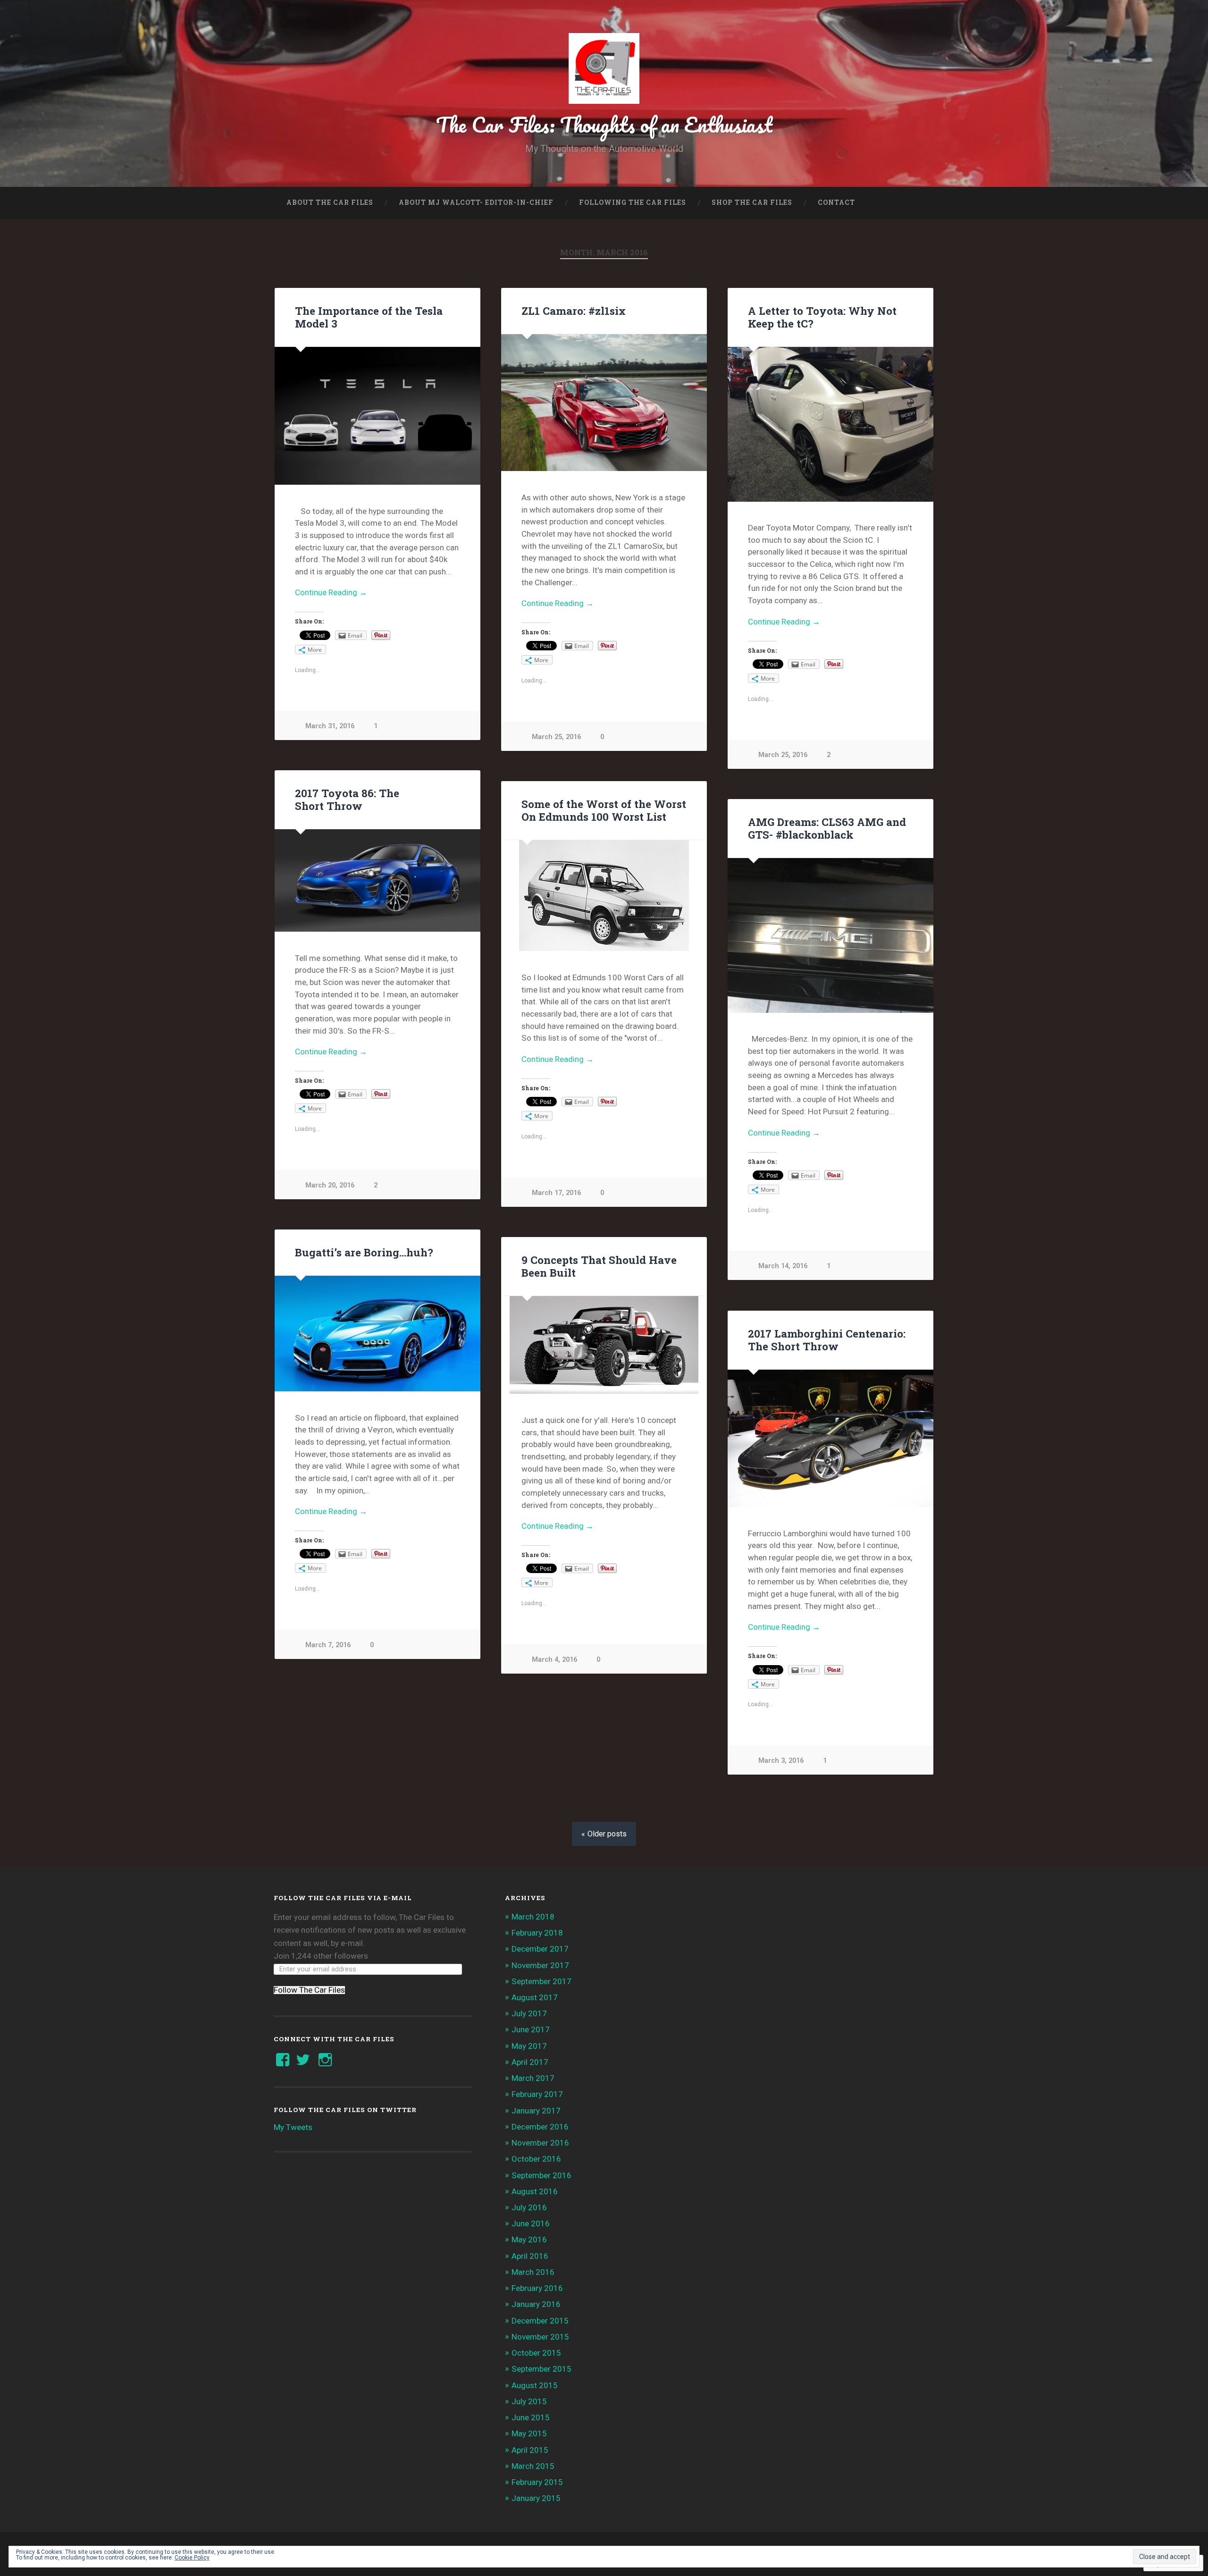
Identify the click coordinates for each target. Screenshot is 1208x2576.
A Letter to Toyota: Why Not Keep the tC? (822, 317)
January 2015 (536, 2498)
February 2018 (537, 1933)
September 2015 (541, 2369)
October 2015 (536, 2353)
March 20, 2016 (330, 1185)
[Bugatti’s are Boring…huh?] (377, 1334)
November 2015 (540, 2337)
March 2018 (533, 1917)
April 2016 (530, 2256)
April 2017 (530, 2062)
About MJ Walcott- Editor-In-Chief (476, 202)
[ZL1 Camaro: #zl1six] (604, 403)
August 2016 (535, 2191)
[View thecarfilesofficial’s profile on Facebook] (283, 2060)
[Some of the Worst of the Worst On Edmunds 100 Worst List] (604, 896)
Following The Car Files (633, 202)
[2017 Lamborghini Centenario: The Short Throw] (830, 1438)
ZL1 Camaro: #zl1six (574, 311)
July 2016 (529, 2207)
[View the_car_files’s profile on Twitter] (303, 2060)
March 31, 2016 (330, 726)
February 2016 (537, 2288)
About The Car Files (330, 202)
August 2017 (535, 1997)
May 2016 (529, 2239)
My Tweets (293, 2127)
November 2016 (540, 2143)
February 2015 (537, 2482)
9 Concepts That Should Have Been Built (599, 1266)
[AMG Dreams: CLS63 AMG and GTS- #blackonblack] (830, 935)
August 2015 (535, 2385)
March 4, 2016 (554, 1660)
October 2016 (536, 2159)
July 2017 (529, 2013)
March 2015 (533, 2466)
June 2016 (531, 2223)
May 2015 (529, 2433)
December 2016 (540, 2127)
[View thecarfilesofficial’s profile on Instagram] (325, 2060)
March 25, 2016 (556, 737)
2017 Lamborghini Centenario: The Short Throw (827, 1340)
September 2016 (541, 2175)
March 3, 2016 (781, 1761)
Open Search (925, 203)
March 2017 (533, 2078)
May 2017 (529, 2046)
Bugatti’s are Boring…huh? (364, 1252)
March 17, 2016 (556, 1193)
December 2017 (540, 1949)
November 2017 (540, 1965)
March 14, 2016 (783, 1266)
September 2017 (541, 1981)
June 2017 (531, 2029)
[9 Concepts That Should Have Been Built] (604, 1345)
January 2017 (536, 2111)
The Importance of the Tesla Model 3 (369, 317)
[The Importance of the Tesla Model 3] (377, 416)
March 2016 (533, 2272)
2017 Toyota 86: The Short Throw (347, 799)
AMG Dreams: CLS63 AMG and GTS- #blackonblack (827, 828)
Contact (836, 202)
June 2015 (531, 2417)
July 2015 (529, 2401)
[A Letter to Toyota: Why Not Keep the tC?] (830, 424)
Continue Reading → (331, 592)
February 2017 (537, 2094)
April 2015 (530, 2450)
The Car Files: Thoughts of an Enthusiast (604, 124)
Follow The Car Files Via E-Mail (343, 1898)
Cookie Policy (192, 2558)
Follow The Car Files (309, 1990)
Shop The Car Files (752, 202)
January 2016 (536, 2304)
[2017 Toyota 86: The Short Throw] (377, 880)
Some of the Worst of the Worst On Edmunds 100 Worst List (604, 810)
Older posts (607, 1834)
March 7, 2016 (328, 1645)
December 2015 (540, 2321)
